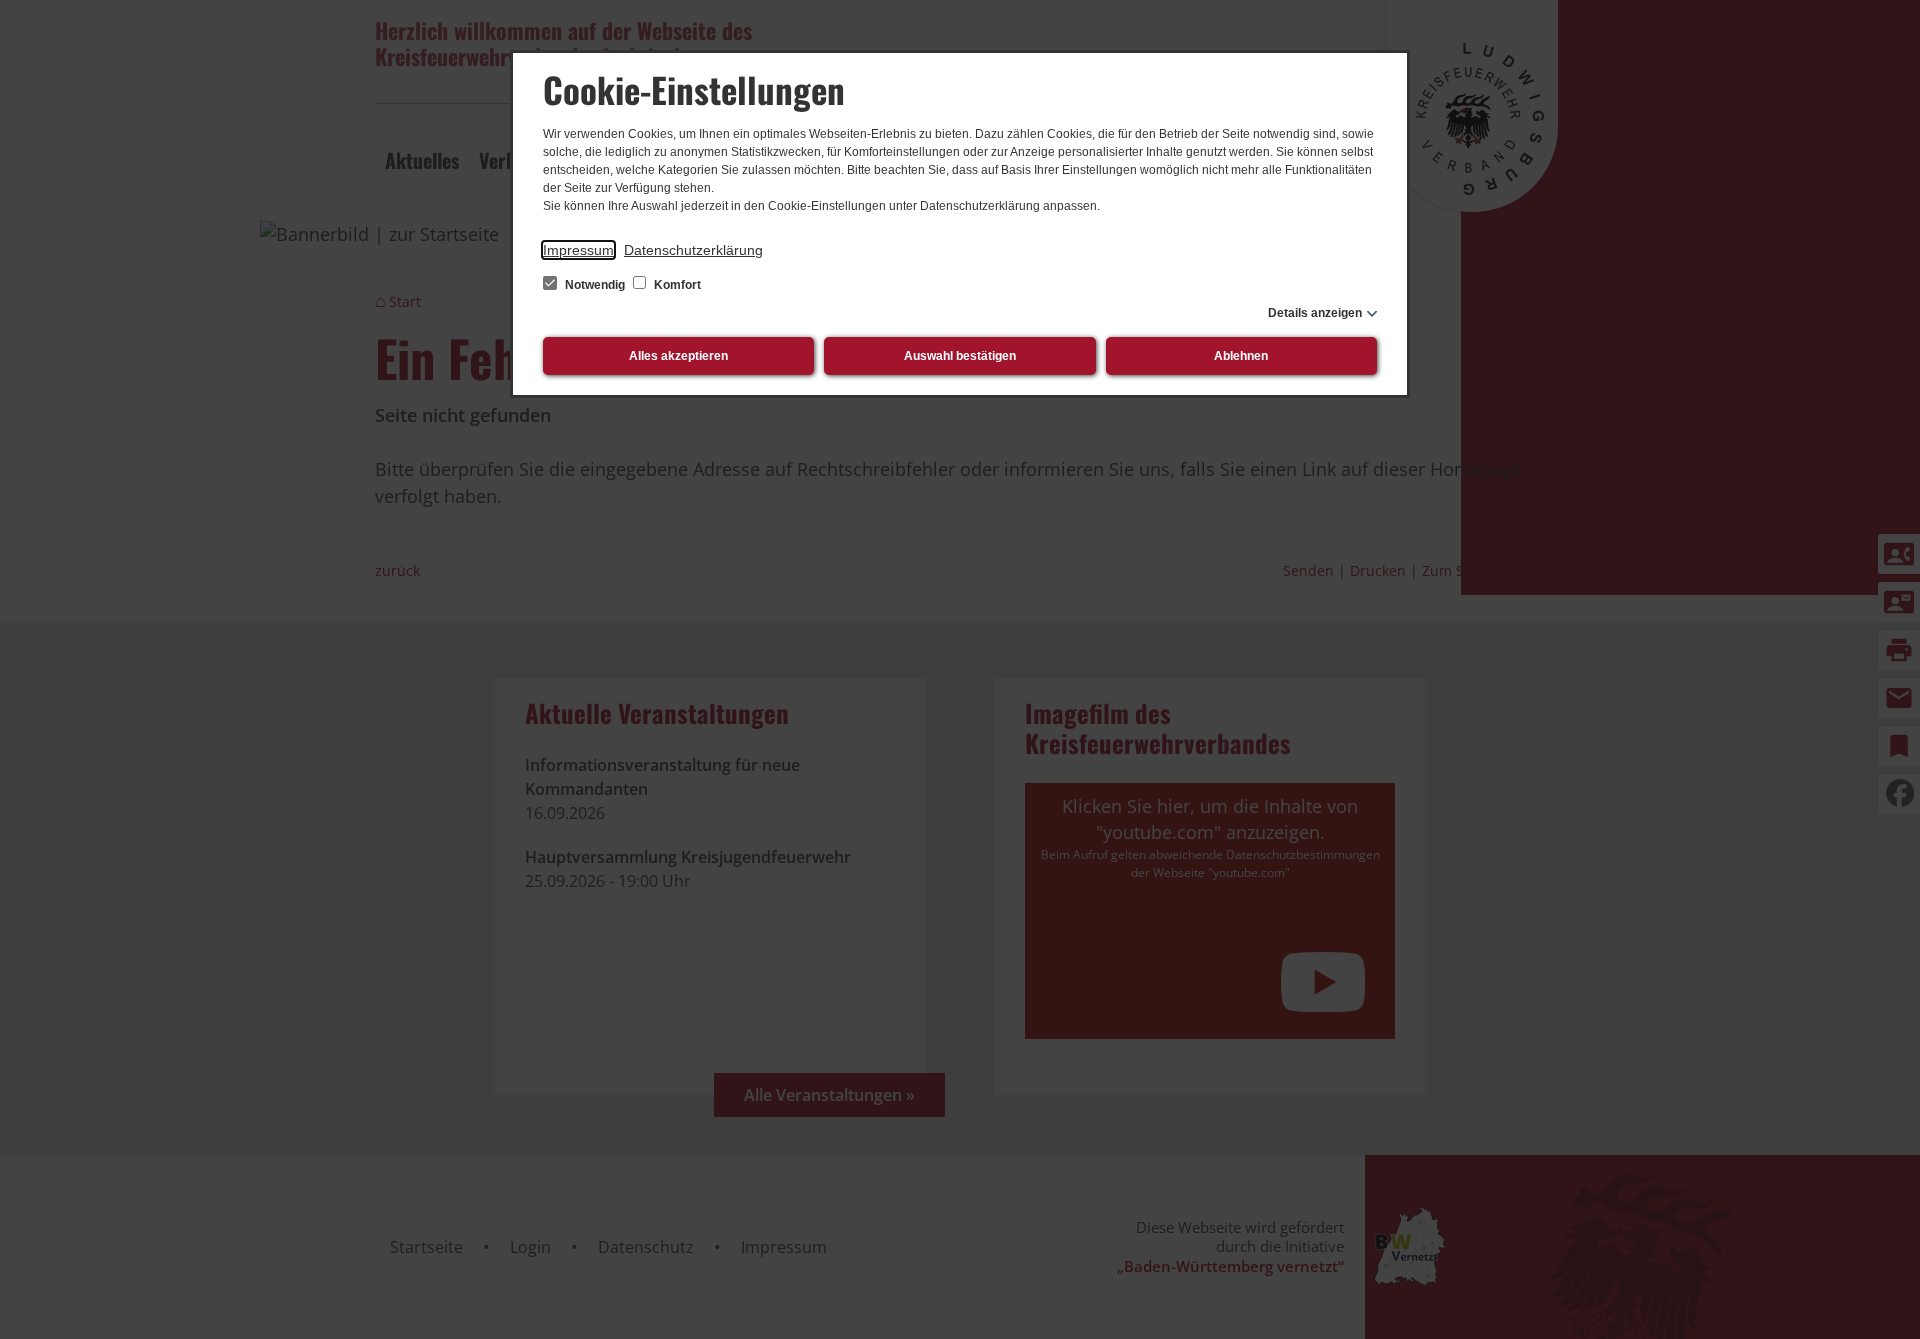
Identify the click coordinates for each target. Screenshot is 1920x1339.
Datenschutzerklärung (693, 250)
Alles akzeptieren (678, 356)
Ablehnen (1241, 356)
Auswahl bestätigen (960, 356)
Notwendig (595, 285)
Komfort (676, 285)
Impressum (578, 250)
